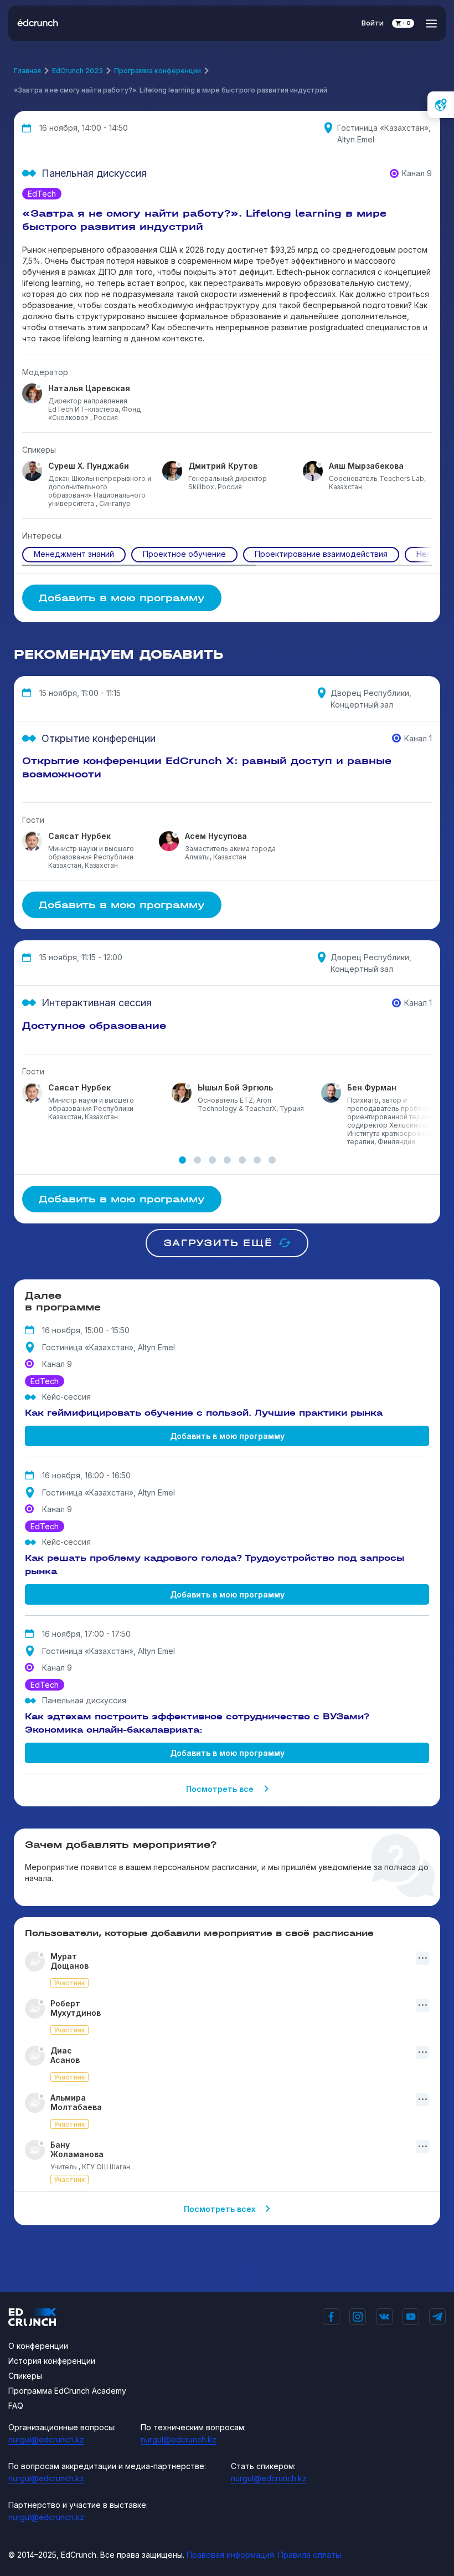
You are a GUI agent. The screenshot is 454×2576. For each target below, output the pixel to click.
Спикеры (25, 2376)
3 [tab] (212, 1160)
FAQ (16, 2406)
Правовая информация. (231, 2555)
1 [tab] (182, 1160)
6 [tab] (257, 1160)
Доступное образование (94, 1026)
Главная (27, 71)
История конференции (52, 2361)
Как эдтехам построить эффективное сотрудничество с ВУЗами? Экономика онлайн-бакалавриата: (197, 1723)
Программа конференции (158, 71)
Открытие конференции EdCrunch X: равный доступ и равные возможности (207, 767)
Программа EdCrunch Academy (67, 2391)
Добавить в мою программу (227, 1436)
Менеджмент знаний (74, 554)
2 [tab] (197, 1160)
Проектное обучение (184, 554)
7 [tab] (272, 1160)
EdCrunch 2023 (78, 71)
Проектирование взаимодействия (321, 554)
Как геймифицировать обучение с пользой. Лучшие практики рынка (204, 1413)
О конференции (38, 2346)
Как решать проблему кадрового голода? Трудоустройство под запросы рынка (215, 1564)
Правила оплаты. (310, 2555)
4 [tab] (227, 1160)
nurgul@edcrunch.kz (46, 2439)
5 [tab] (242, 1160)
